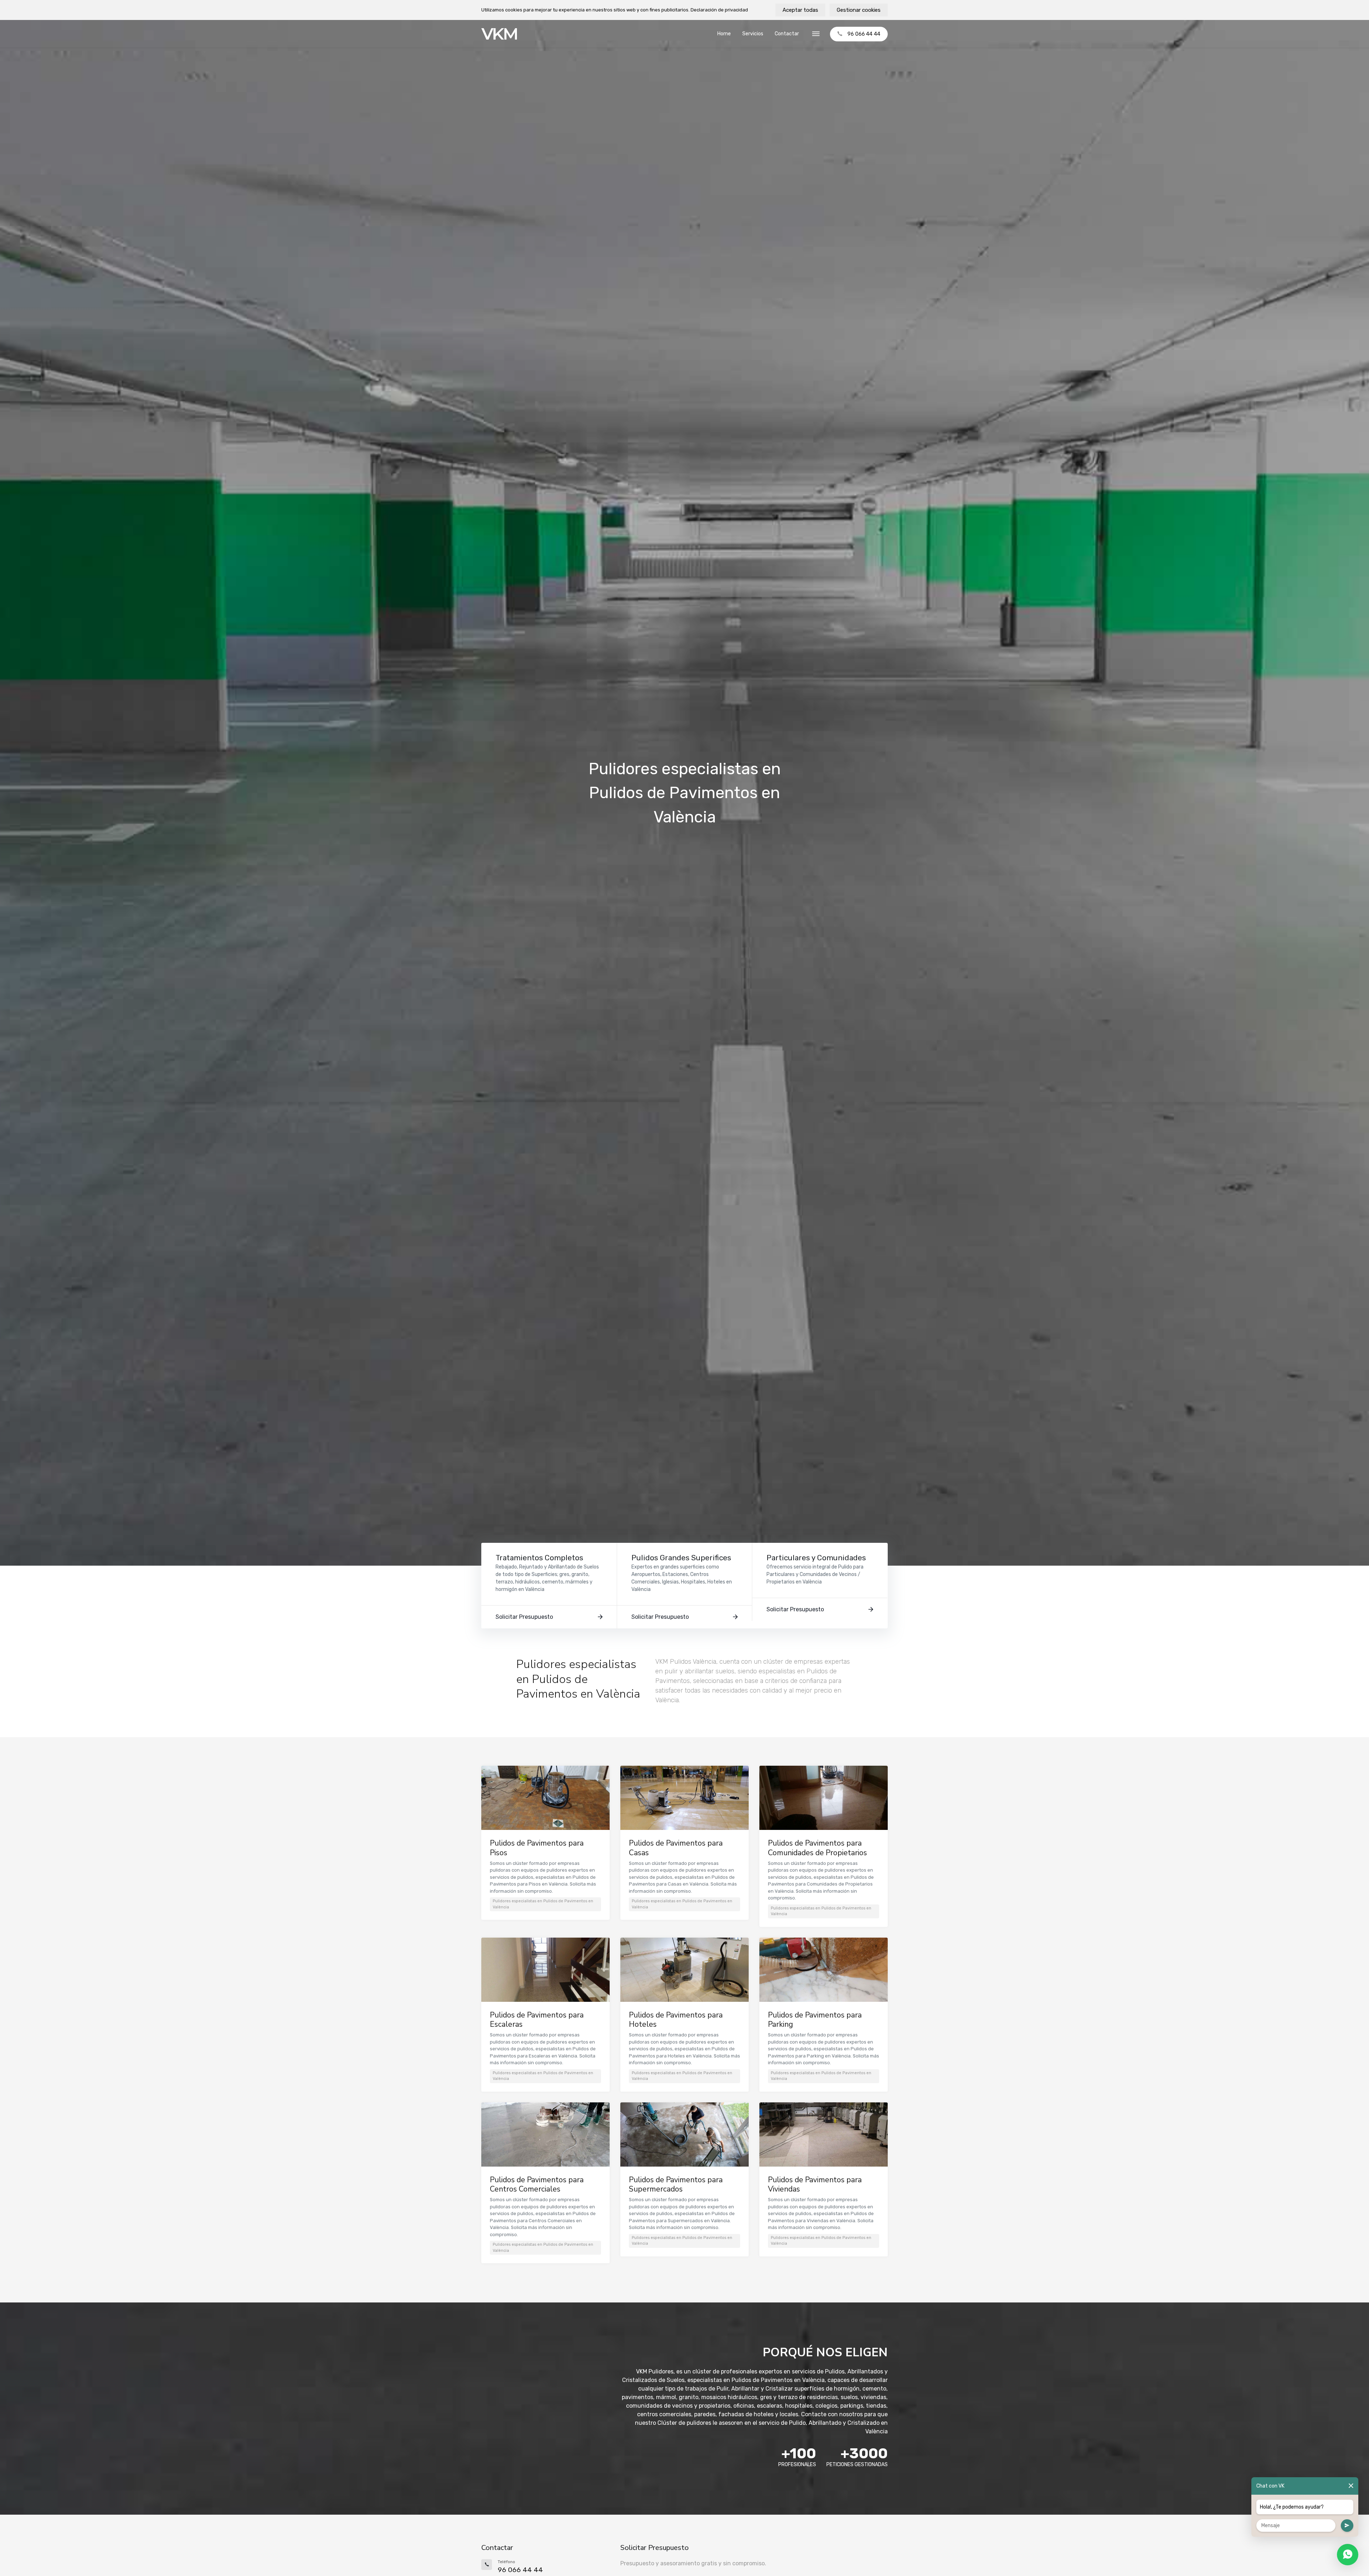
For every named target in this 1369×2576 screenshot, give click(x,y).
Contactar (787, 34)
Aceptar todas (800, 10)
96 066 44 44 (864, 34)
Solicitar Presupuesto (524, 1617)
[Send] (1347, 2526)
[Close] (1351, 2486)
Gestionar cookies (859, 10)
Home (724, 34)
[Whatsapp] (1348, 2555)
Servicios (753, 34)
